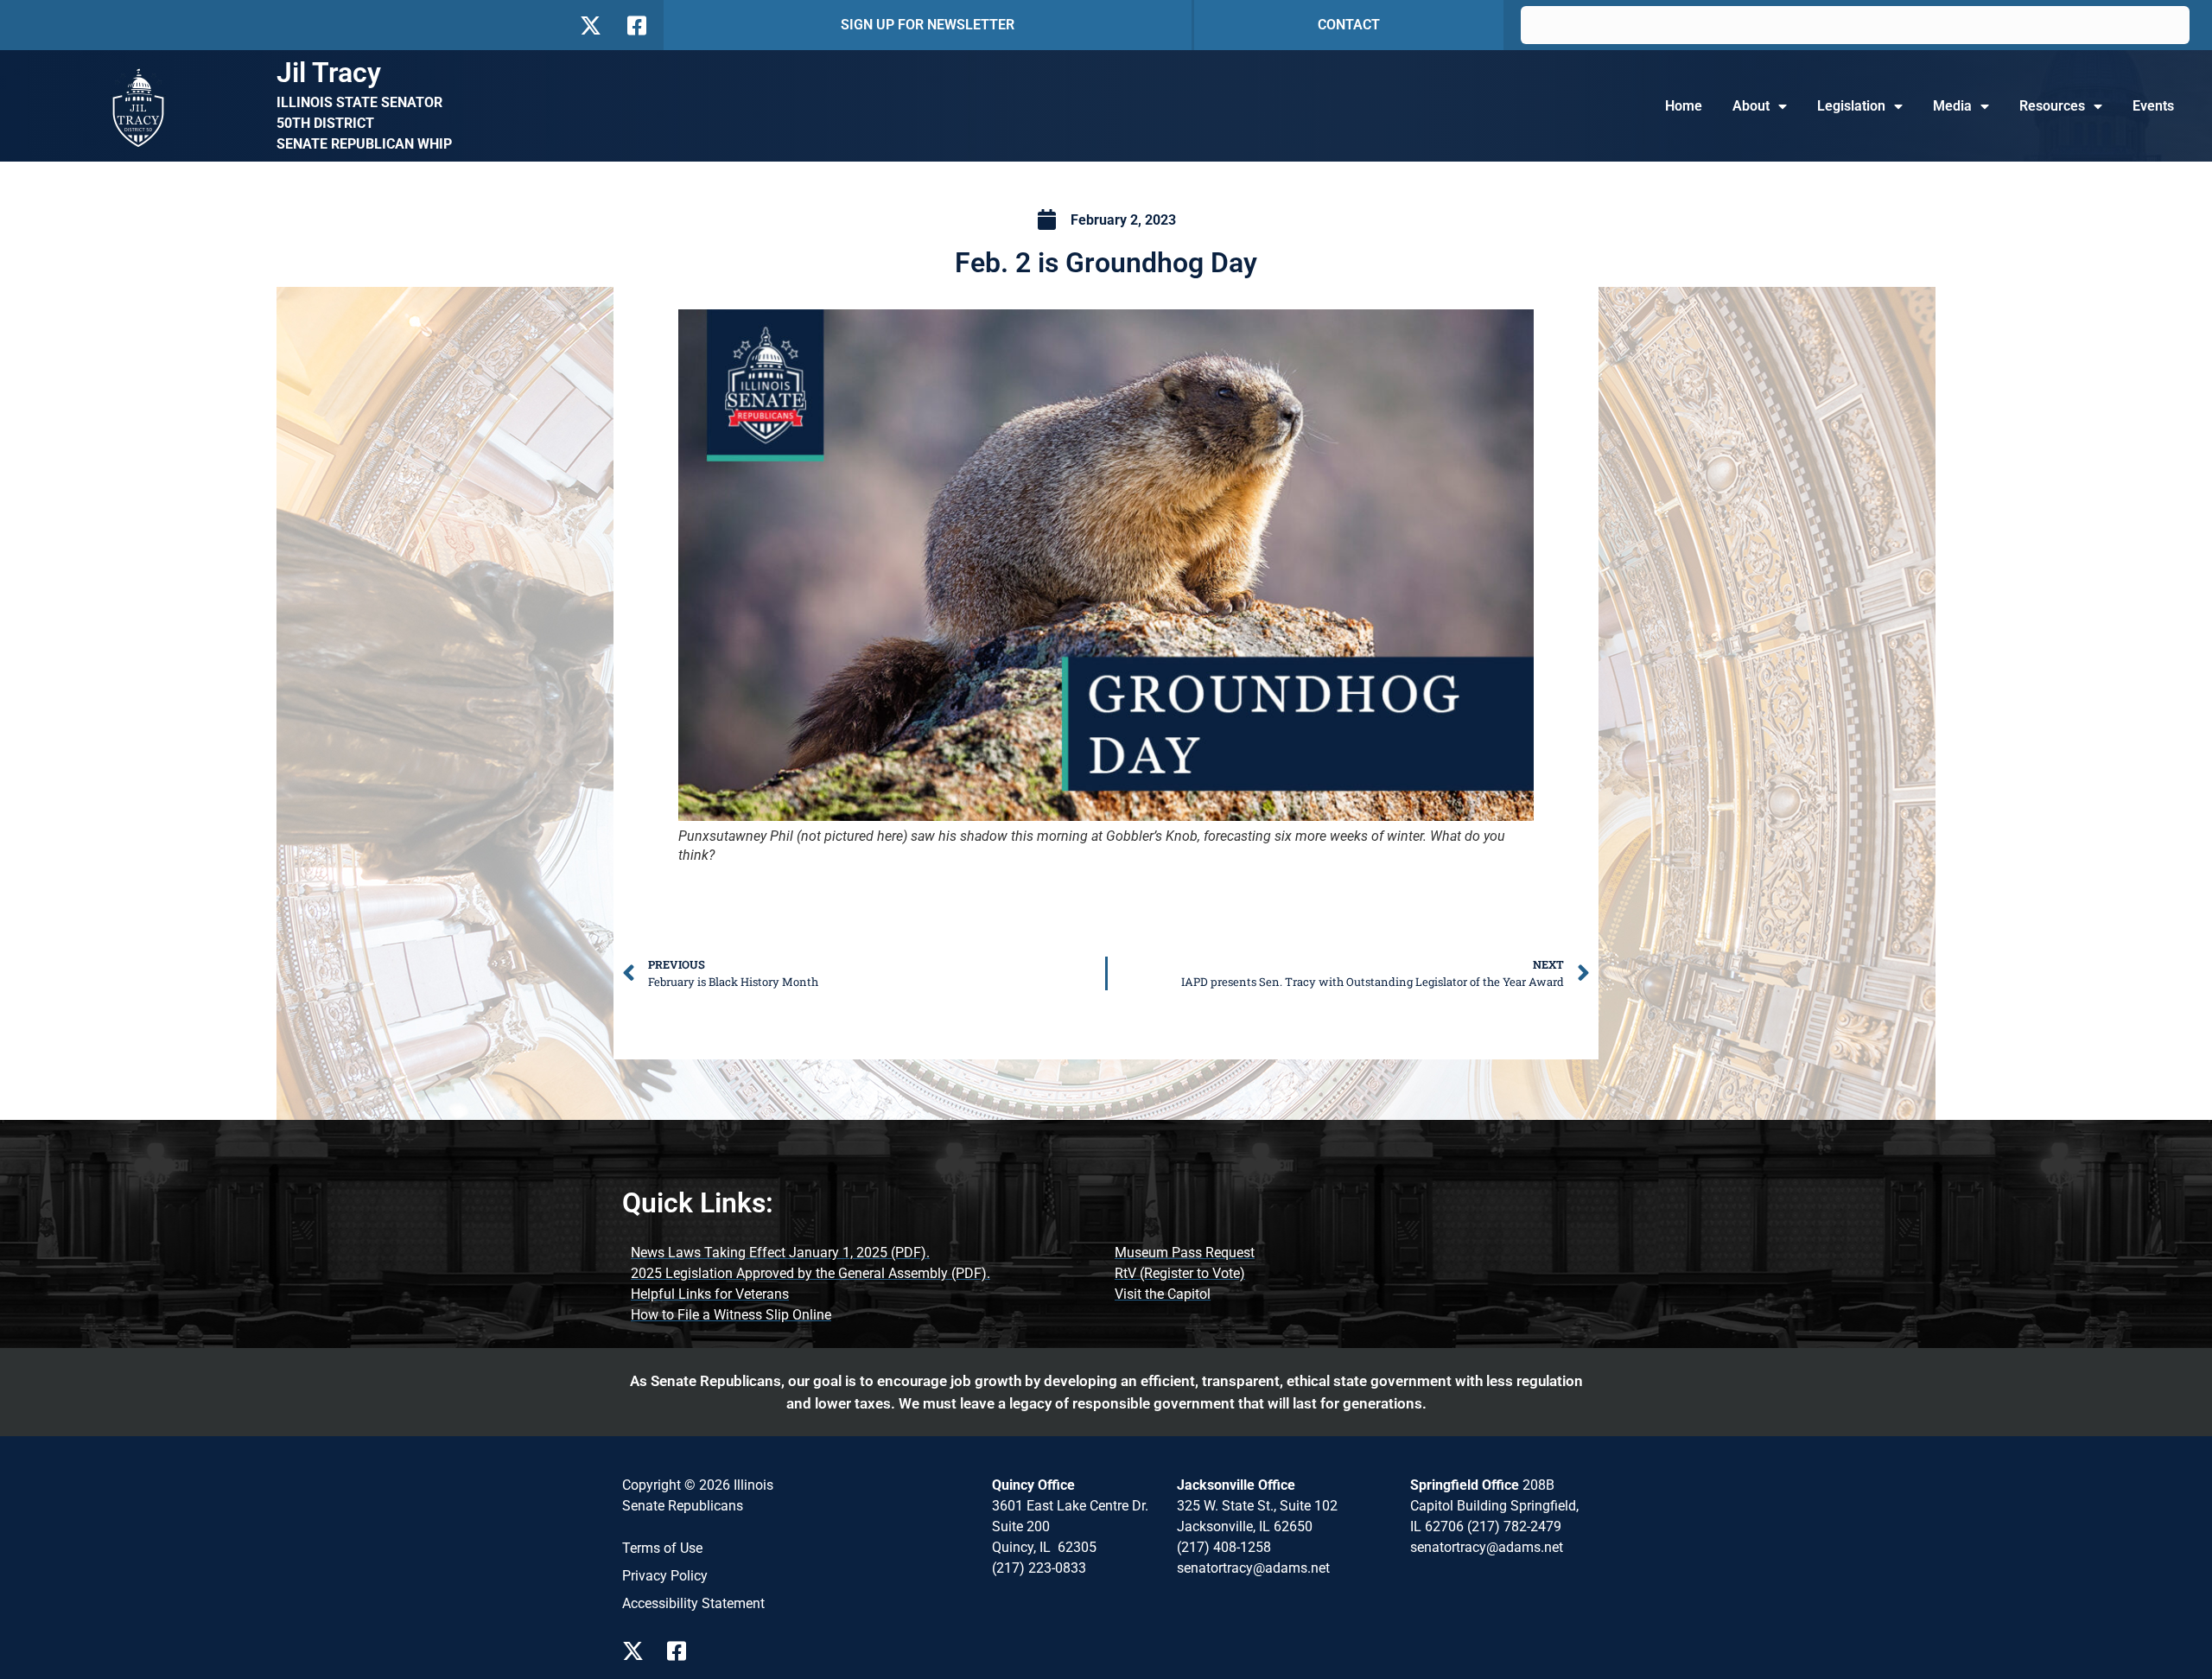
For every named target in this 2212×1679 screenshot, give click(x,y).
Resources (2052, 106)
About (1751, 106)
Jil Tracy (329, 73)
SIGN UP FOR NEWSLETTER (928, 25)
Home (1684, 106)
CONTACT (1349, 25)
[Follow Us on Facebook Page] (683, 1651)
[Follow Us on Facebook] (635, 25)
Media (1952, 106)
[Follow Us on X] (590, 25)
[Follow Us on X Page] (638, 1651)
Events (2153, 106)
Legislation (1851, 106)
